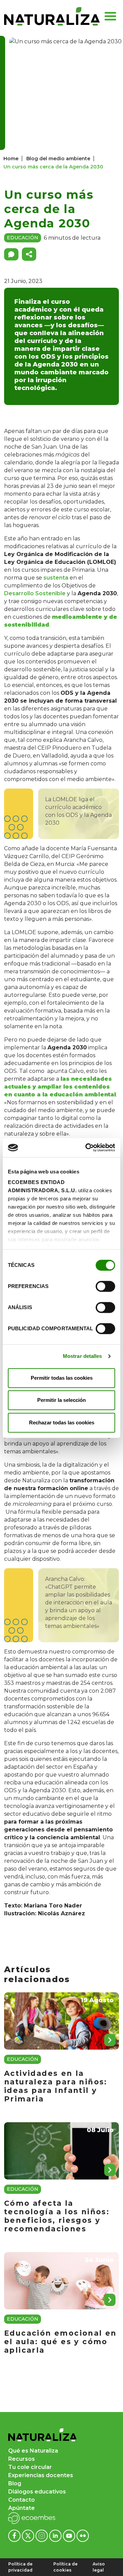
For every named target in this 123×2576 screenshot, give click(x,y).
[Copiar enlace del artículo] (29, 254)
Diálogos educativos (37, 2492)
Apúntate (22, 2508)
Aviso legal (99, 2567)
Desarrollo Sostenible (35, 593)
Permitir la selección (61, 1400)
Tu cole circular (30, 2467)
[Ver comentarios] (11, 254)
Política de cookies (65, 2567)
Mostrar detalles (83, 1356)
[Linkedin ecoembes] (56, 2536)
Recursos (22, 2459)
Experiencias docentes (41, 2475)
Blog (15, 2483)
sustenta (56, 578)
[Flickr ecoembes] (83, 2536)
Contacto (22, 2500)
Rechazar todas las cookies (62, 1422)
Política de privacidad (20, 2567)
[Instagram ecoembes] (42, 2536)
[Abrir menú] (110, 16)
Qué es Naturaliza (33, 2451)
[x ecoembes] (29, 2536)
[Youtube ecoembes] (70, 2536)
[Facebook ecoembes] (15, 2536)
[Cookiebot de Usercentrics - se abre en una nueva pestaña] (87, 1148)
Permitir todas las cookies (62, 1378)
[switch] (105, 1286)
